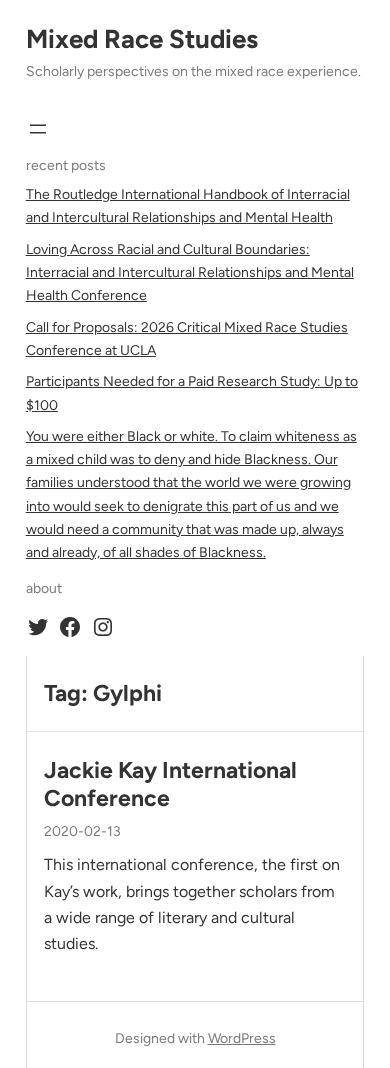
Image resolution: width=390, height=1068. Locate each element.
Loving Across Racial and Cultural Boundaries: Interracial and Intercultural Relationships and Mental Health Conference (190, 272)
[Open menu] (38, 129)
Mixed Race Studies (142, 39)
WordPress (242, 1038)
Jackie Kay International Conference (170, 784)
